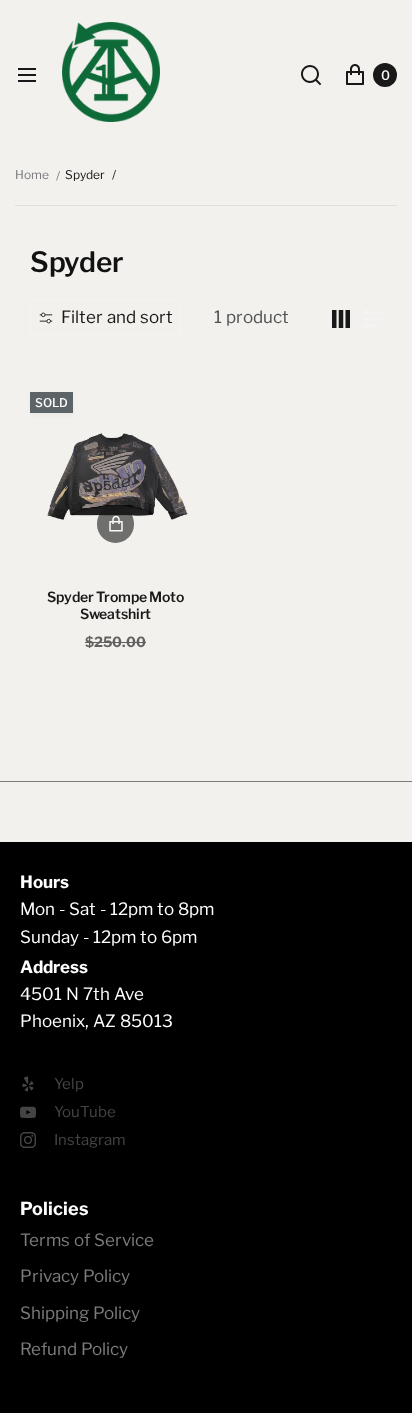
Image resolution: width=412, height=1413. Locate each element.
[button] (105, 317)
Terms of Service (87, 1240)
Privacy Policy (75, 1276)
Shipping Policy (80, 1313)
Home (32, 175)
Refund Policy (74, 1349)
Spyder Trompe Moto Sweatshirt (115, 605)
